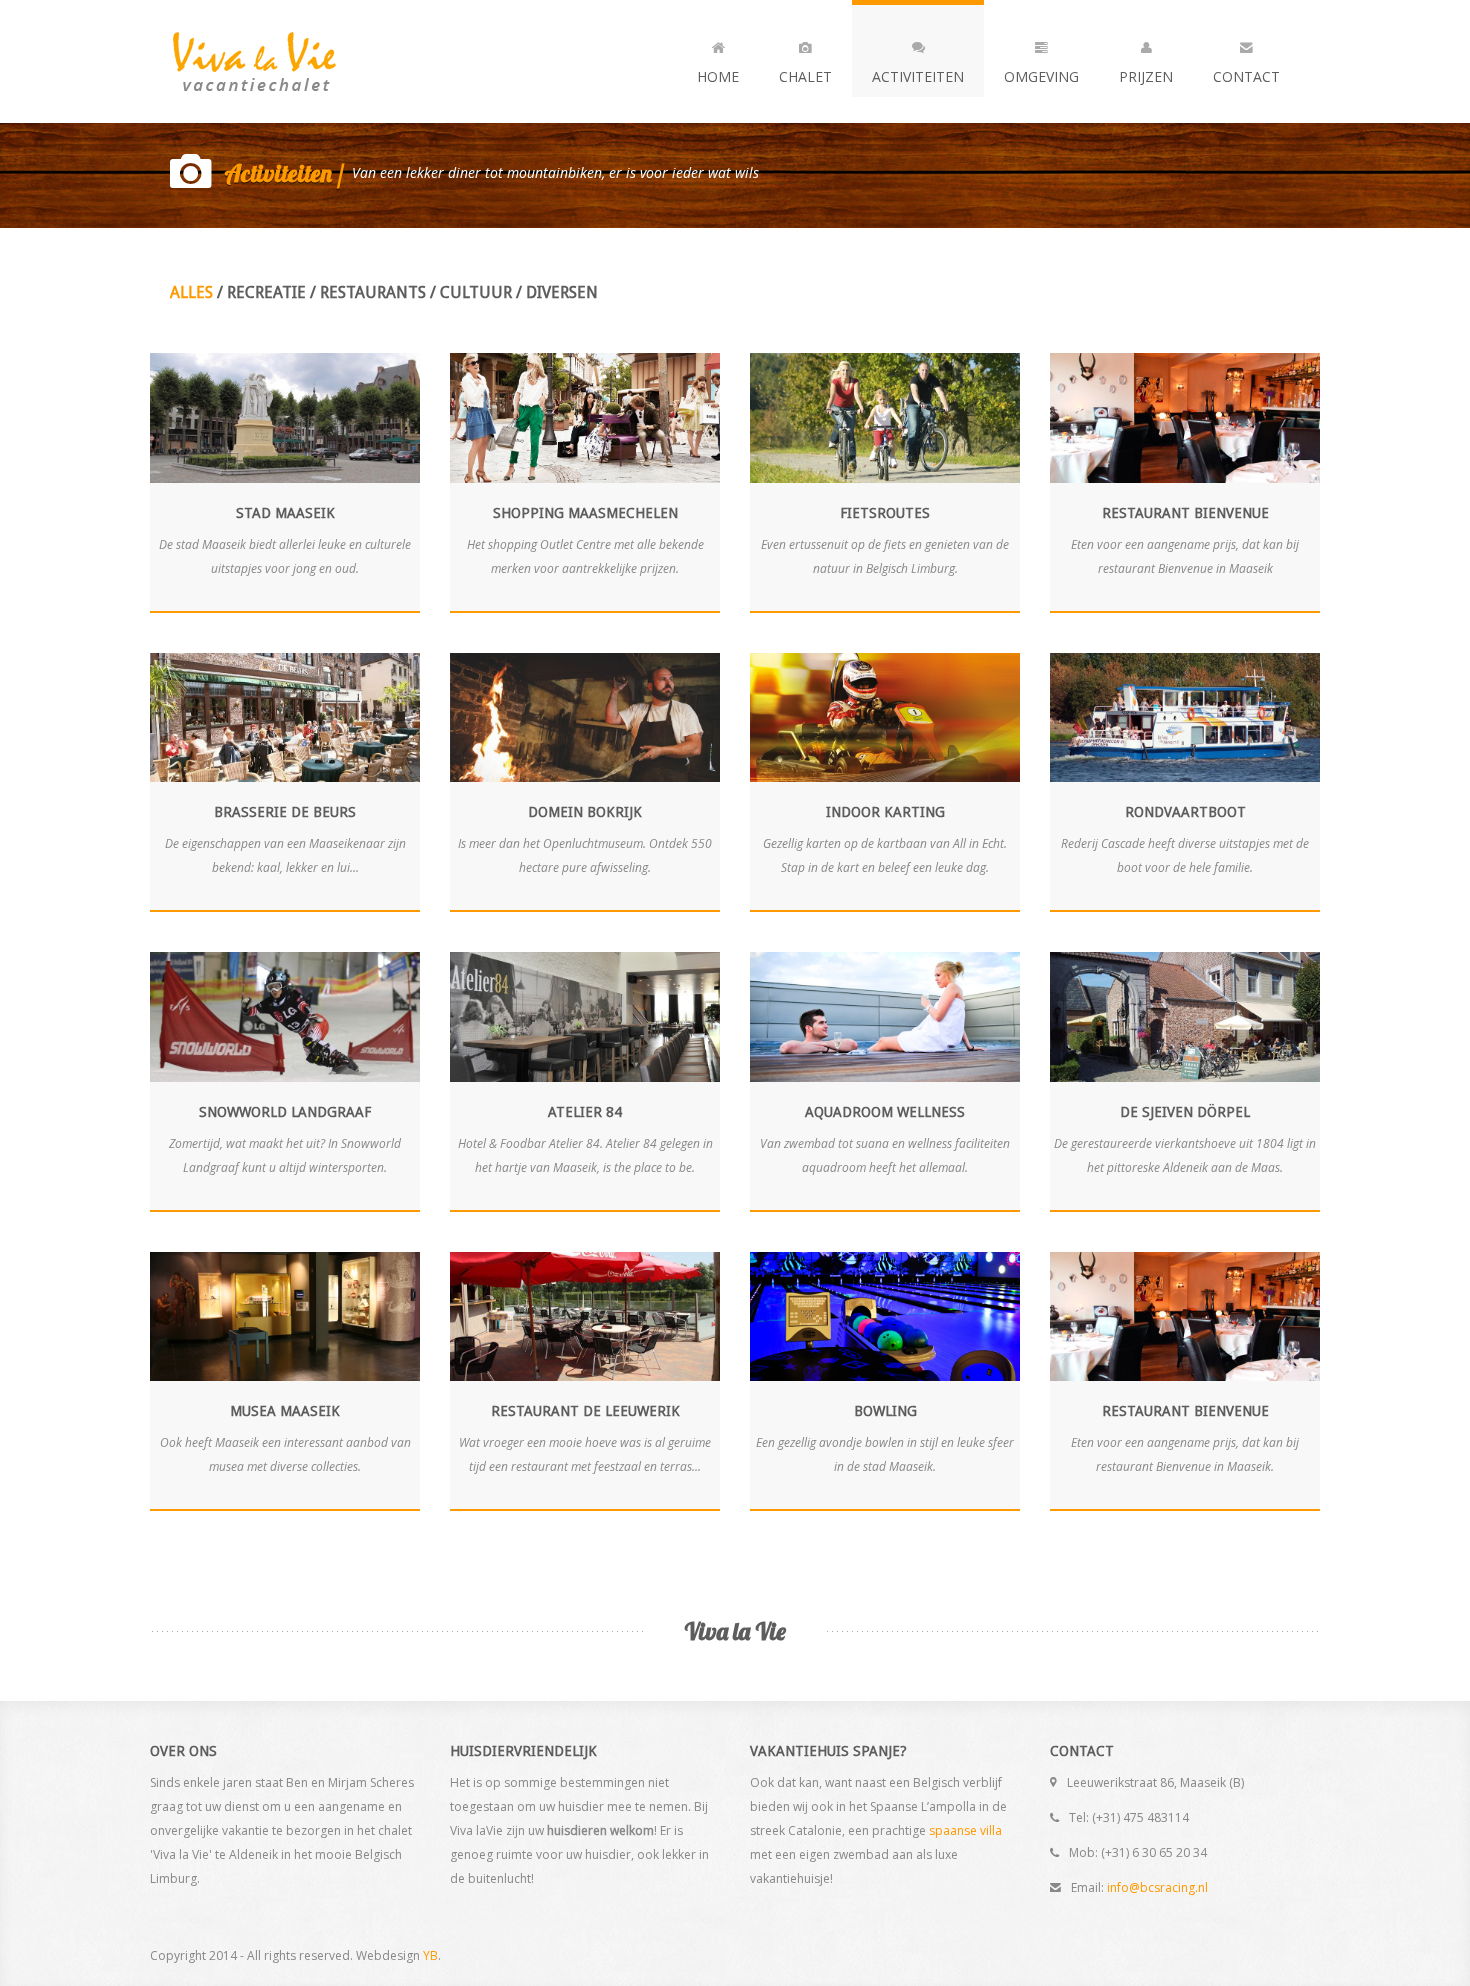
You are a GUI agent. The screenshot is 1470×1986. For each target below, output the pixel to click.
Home (718, 76)
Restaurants (373, 292)
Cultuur (476, 292)
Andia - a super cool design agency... (290, 61)
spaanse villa (965, 1830)
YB (430, 1955)
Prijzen (1146, 76)
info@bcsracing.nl (1157, 1887)
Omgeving (1041, 76)
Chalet (805, 76)
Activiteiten (918, 76)
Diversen (562, 292)
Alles (191, 292)
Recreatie (266, 292)
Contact (1246, 76)
